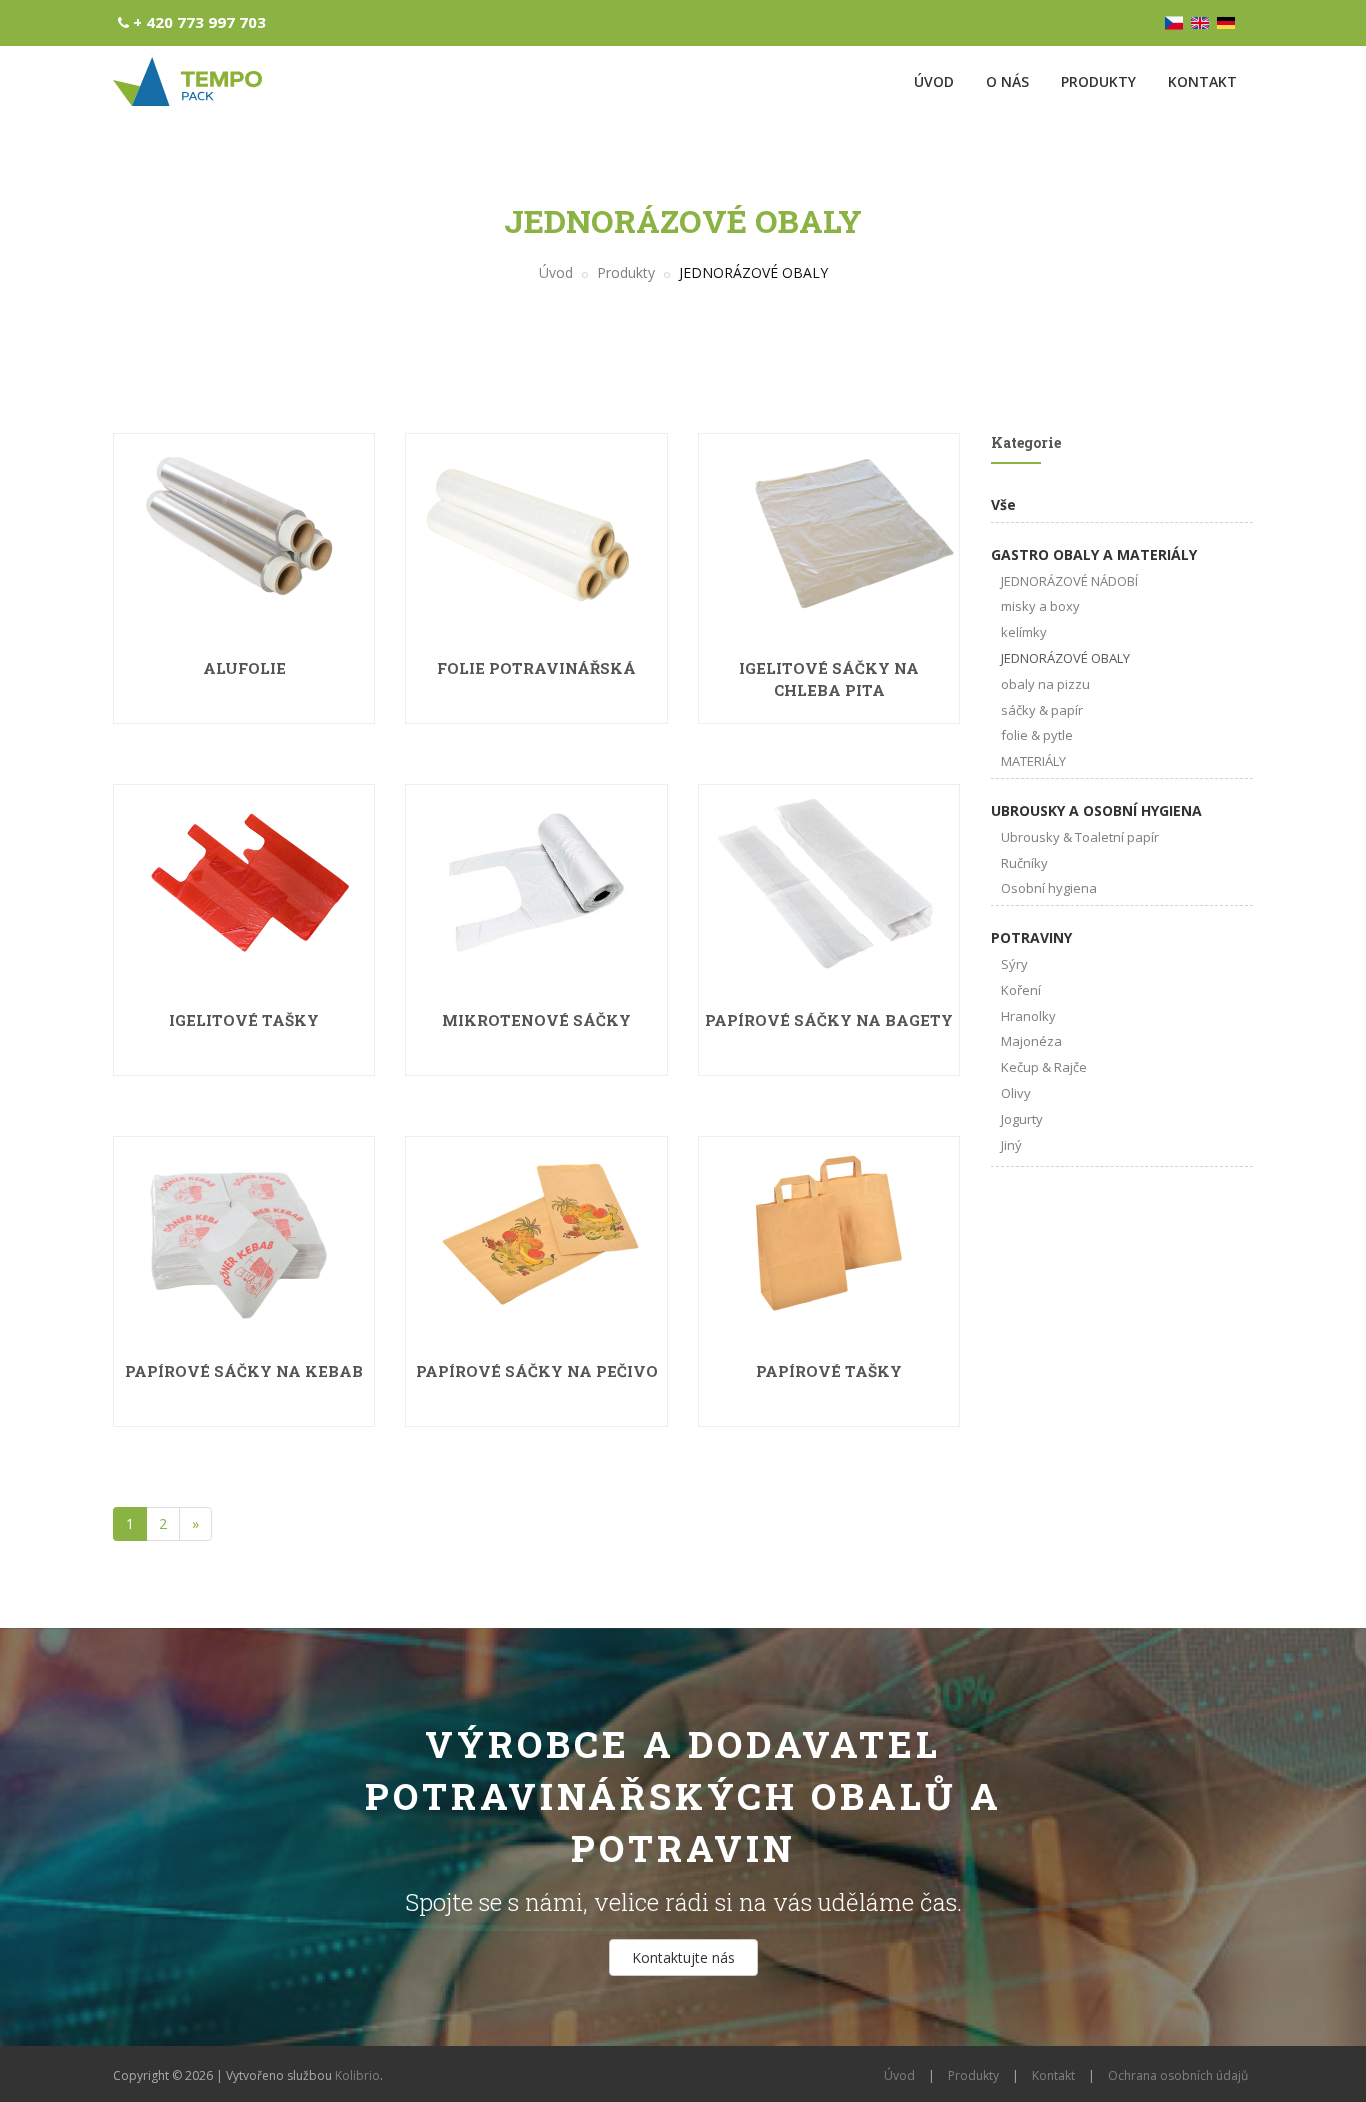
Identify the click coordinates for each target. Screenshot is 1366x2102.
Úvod (934, 81)
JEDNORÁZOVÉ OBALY (1065, 658)
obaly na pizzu (1045, 684)
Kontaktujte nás (683, 1957)
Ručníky (1024, 863)
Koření (1021, 990)
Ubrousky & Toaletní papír (1080, 837)
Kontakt (1202, 81)
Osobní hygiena (1049, 888)
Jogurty (1022, 1119)
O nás (1007, 81)
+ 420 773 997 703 (199, 22)
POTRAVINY (1031, 937)
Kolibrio (357, 2075)
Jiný (1011, 1145)
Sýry (1014, 964)
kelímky (1024, 632)
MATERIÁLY (1033, 761)
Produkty (1098, 81)
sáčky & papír (1042, 710)
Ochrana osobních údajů (1178, 2075)
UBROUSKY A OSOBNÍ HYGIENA (1096, 810)
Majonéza (1031, 1041)
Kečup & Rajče (1044, 1067)
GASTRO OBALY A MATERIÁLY (1094, 554)
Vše (1003, 504)
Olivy (1016, 1093)
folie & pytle (1037, 735)
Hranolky (1028, 1016)
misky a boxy (1040, 606)
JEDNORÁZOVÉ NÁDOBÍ (1069, 581)
